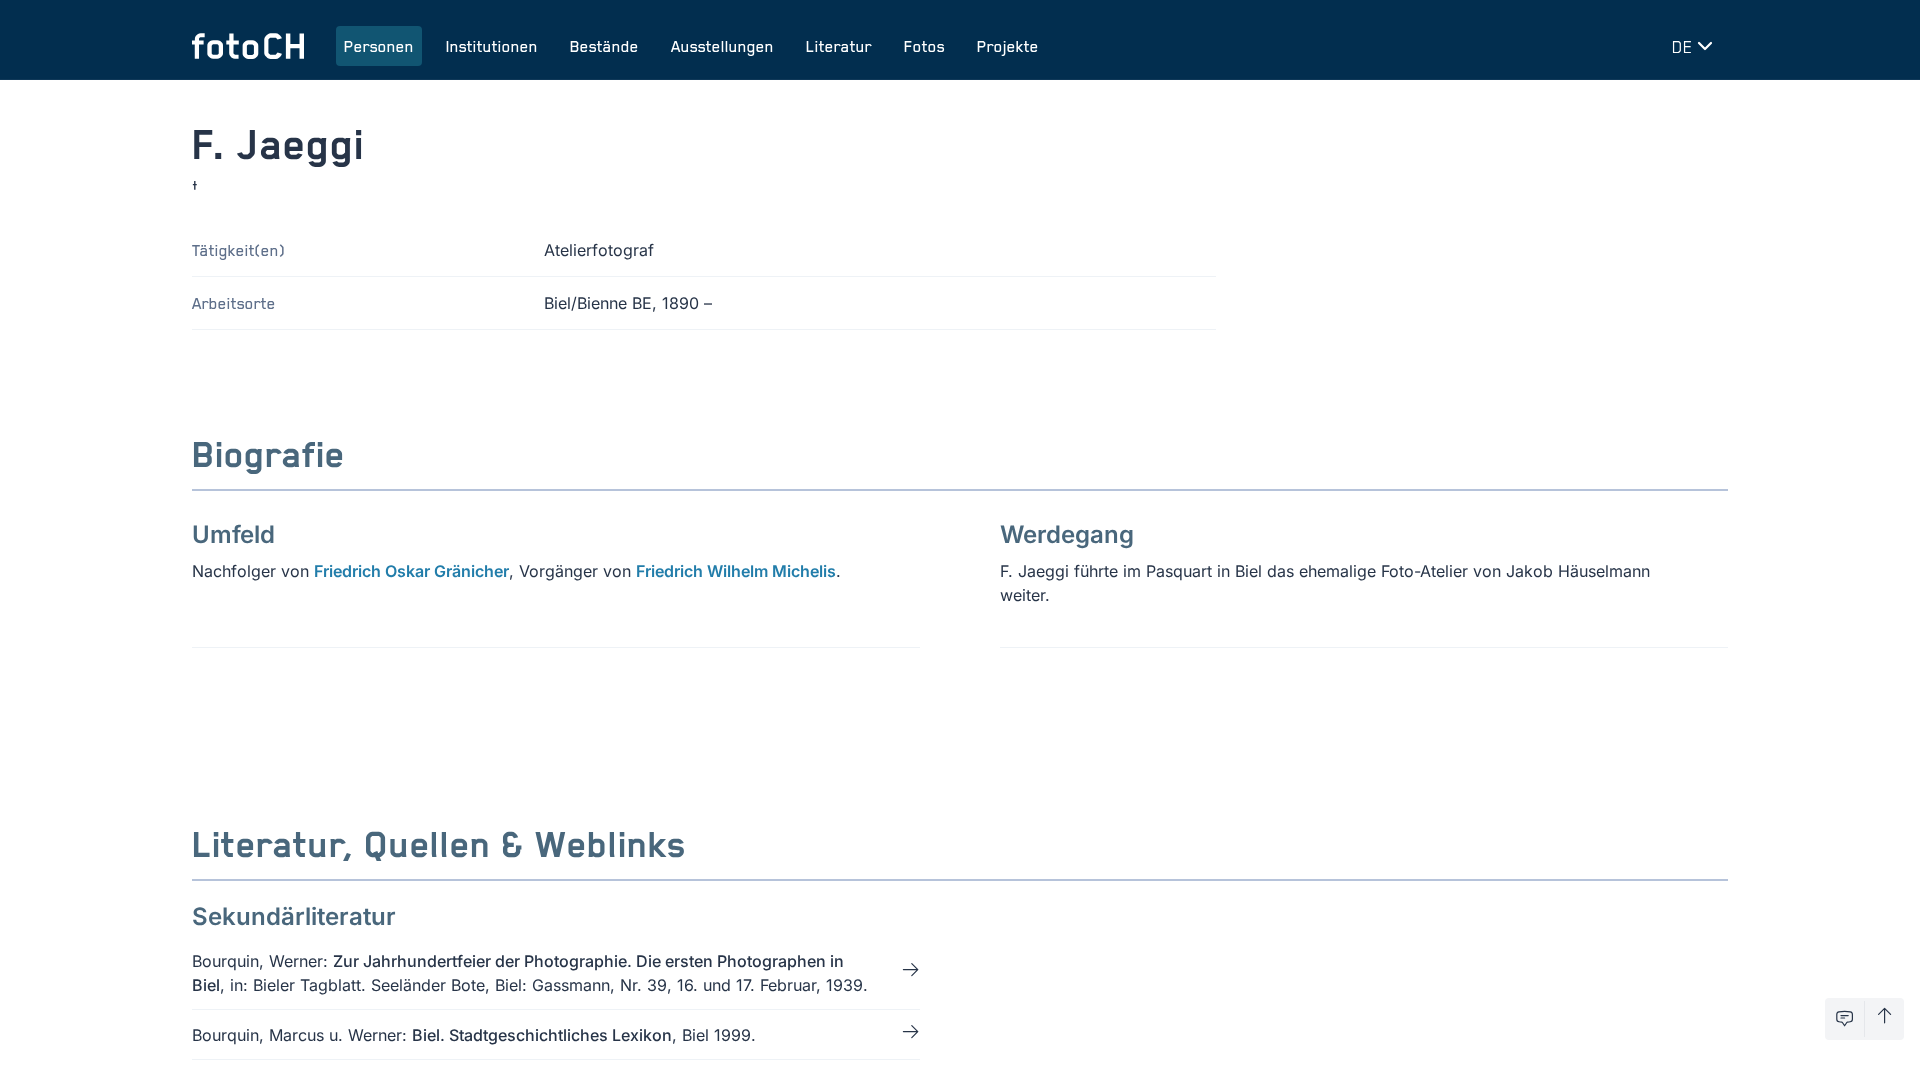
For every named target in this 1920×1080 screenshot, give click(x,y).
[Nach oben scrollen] (1884, 1019)
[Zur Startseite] (248, 46)
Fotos (924, 46)
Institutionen (492, 46)
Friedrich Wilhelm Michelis (736, 571)
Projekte (1008, 46)
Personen (379, 46)
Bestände (604, 46)
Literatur (839, 46)
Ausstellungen (722, 46)
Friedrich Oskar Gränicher (411, 571)
